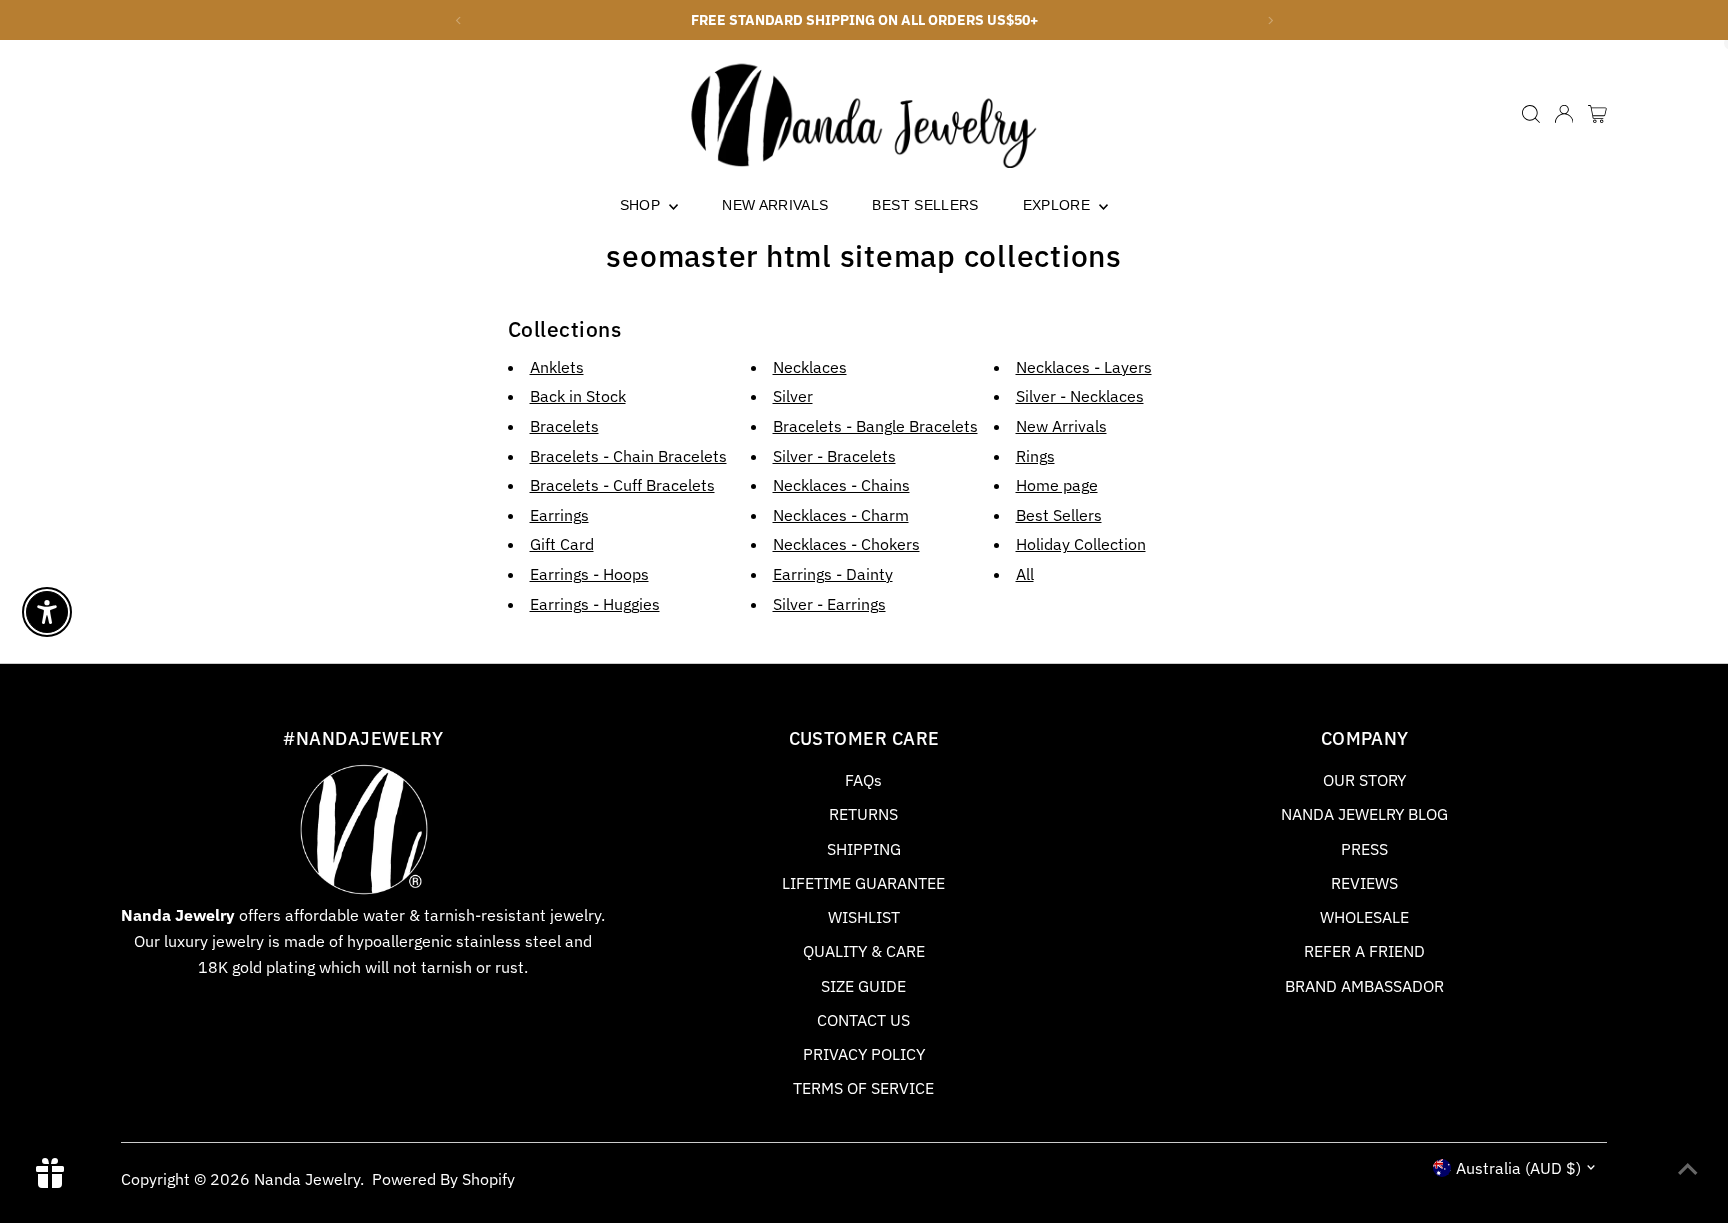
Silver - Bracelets (834, 456)
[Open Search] (1531, 114)
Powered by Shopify (443, 1179)
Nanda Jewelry (307, 1179)
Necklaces (810, 367)
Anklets (557, 367)
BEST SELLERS (925, 205)
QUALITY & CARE (864, 951)
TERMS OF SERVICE (863, 1088)
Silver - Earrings (829, 604)
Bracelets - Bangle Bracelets (875, 426)
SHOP (642, 205)
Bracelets (564, 426)
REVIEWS (1364, 883)
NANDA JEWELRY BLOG (1364, 814)
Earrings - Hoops (589, 574)
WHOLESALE (1364, 917)
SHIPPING (864, 849)
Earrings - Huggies (595, 604)
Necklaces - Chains (841, 485)
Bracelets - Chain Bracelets (628, 456)
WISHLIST (864, 917)
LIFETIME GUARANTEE (863, 883)
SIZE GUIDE (863, 986)
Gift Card (562, 544)
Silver (793, 396)
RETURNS (863, 814)
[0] (1597, 114)
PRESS (1364, 849)
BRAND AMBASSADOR (1364, 986)
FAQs (863, 780)
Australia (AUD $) (1518, 1168)
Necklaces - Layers (1084, 367)
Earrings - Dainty (833, 574)
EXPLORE (1059, 205)
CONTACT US (863, 1020)
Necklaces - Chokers (846, 544)
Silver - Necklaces (1080, 396)
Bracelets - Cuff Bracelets (622, 485)
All (1025, 574)
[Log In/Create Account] (1564, 114)
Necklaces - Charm (841, 515)
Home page (1057, 485)
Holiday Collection (1081, 544)
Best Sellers (1059, 515)
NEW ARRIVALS (775, 205)
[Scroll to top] (1688, 1168)
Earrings (559, 515)
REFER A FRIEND (1364, 951)
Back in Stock (578, 396)
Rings (1035, 456)
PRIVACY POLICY (864, 1054)
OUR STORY (1364, 780)
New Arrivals (1061, 426)
